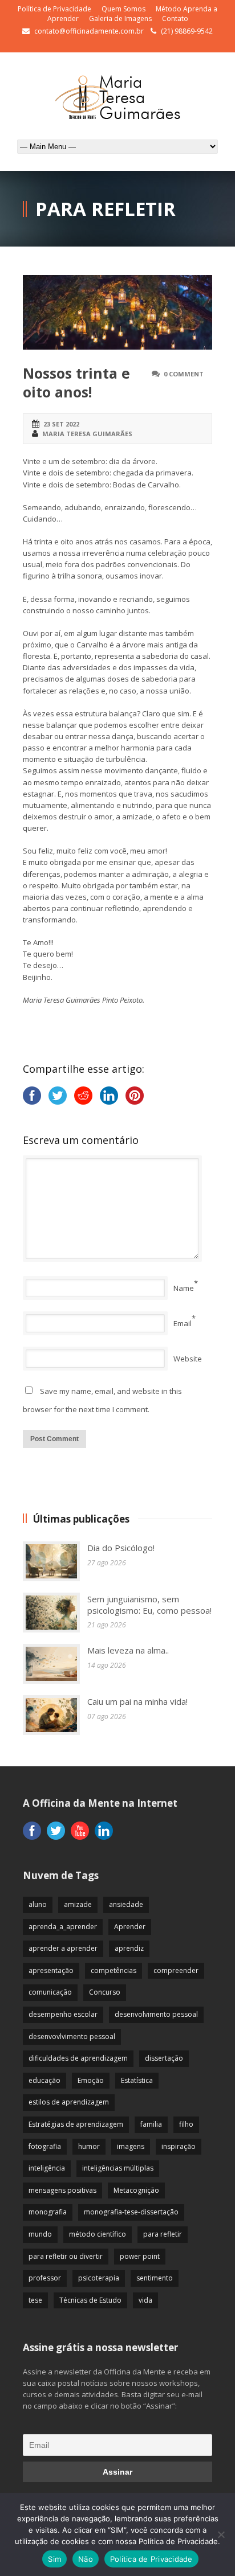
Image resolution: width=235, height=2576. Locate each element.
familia (151, 2124)
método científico (98, 2234)
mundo (40, 2234)
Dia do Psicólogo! (121, 1548)
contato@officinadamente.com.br (89, 31)
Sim (54, 2559)
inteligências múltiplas (118, 2168)
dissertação (164, 2058)
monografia (48, 2212)
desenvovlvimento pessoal (72, 2036)
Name (184, 1288)
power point (140, 2256)
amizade (78, 1904)
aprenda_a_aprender (63, 1927)
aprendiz (129, 1948)
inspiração (179, 2146)
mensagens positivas (62, 2190)
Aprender (130, 1927)
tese (35, 2300)
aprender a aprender (63, 1948)
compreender (176, 1970)
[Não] (221, 2534)
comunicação (50, 1992)
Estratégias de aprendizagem (76, 2124)
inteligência (47, 2168)
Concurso (105, 1992)
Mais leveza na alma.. (128, 1650)
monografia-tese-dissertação (131, 2212)
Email (183, 1323)
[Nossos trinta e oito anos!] (117, 312)
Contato (175, 19)
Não (86, 2559)
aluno (38, 1904)
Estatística (137, 2080)
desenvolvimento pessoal (156, 2014)
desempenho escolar (63, 2014)
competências (114, 1970)
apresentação (51, 1970)
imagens (131, 2146)
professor (45, 2278)
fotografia (45, 2146)
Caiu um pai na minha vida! (137, 1701)
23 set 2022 (61, 424)
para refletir (163, 2234)
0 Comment (184, 374)
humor (89, 2146)
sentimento (155, 2278)
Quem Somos (123, 9)
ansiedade (126, 1904)
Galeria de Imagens (120, 19)
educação (44, 2080)
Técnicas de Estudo (90, 2300)
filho (186, 2124)
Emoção (91, 2080)
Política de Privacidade (54, 9)
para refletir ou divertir (66, 2256)
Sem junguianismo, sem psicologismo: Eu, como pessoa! (149, 1605)
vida (145, 2300)
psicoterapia (99, 2278)
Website (188, 1359)
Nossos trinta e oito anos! (76, 382)
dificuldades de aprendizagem (78, 2058)
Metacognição (136, 2190)
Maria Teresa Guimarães (87, 434)
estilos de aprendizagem (69, 2102)
